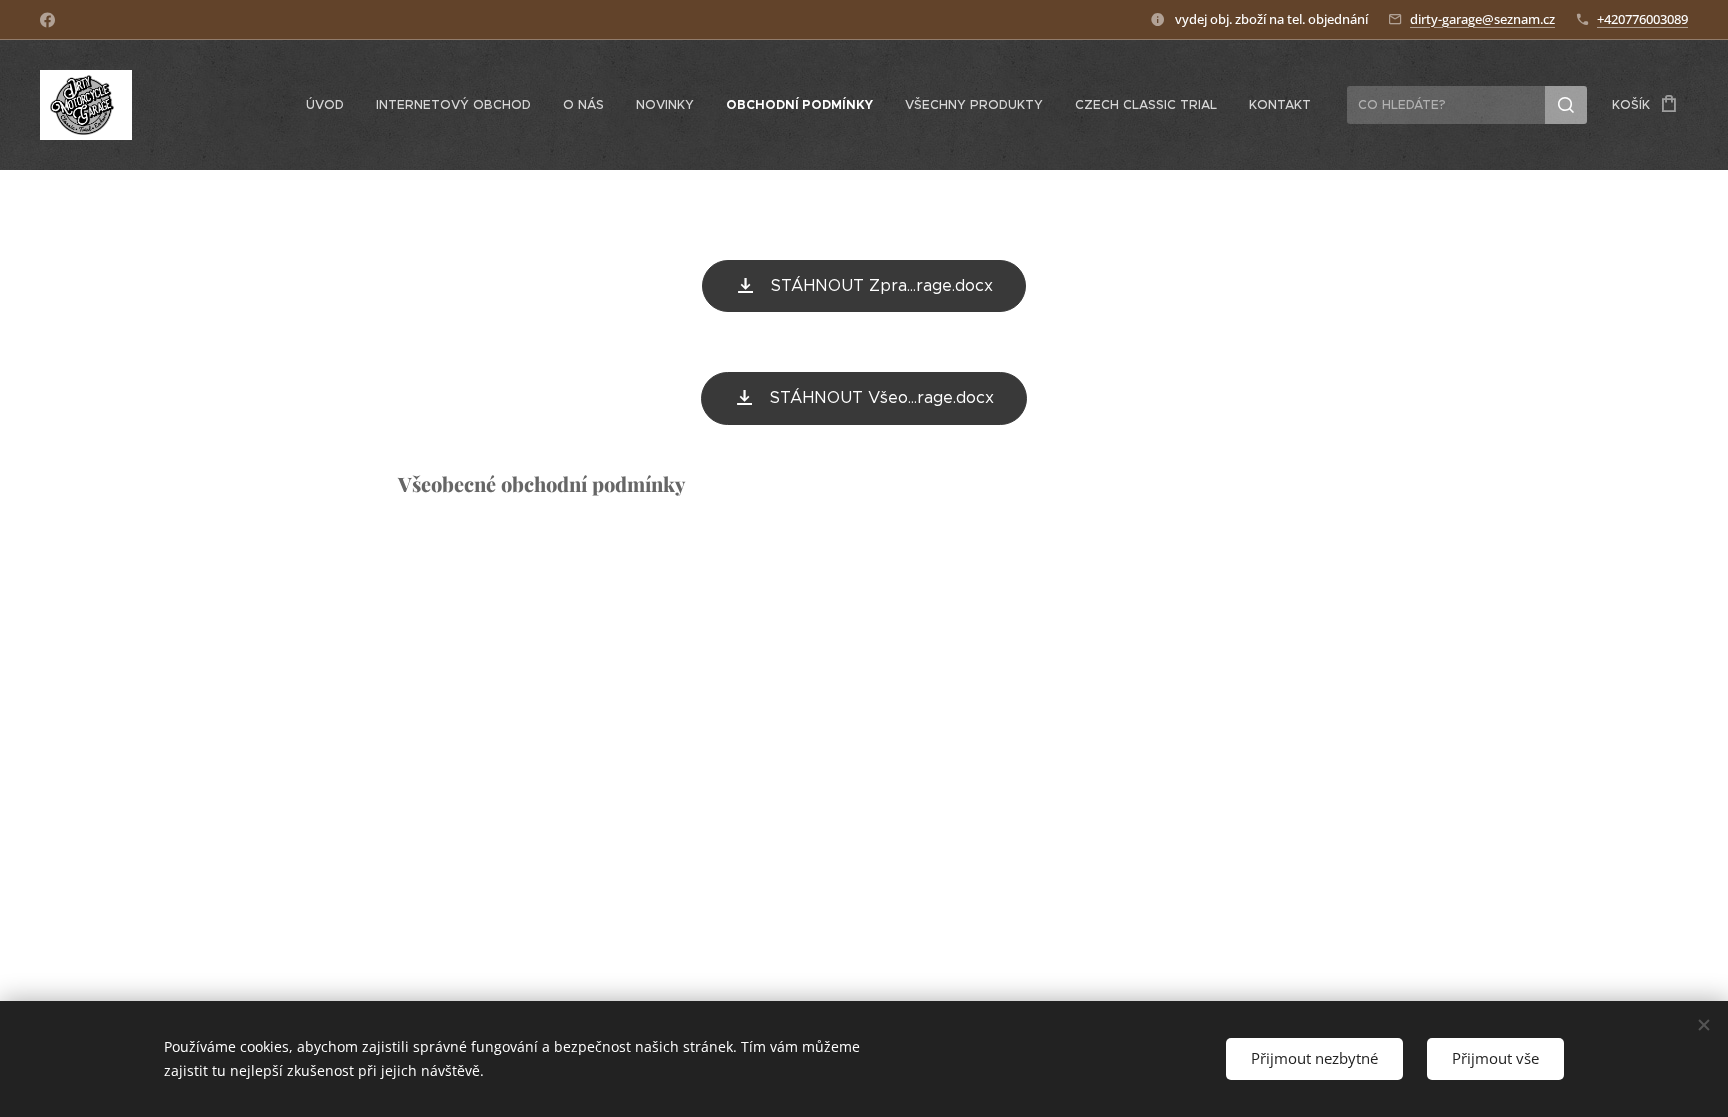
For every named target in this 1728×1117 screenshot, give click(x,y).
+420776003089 (1642, 19)
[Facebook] (47, 20)
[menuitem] (330, 105)
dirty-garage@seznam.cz (1482, 19)
